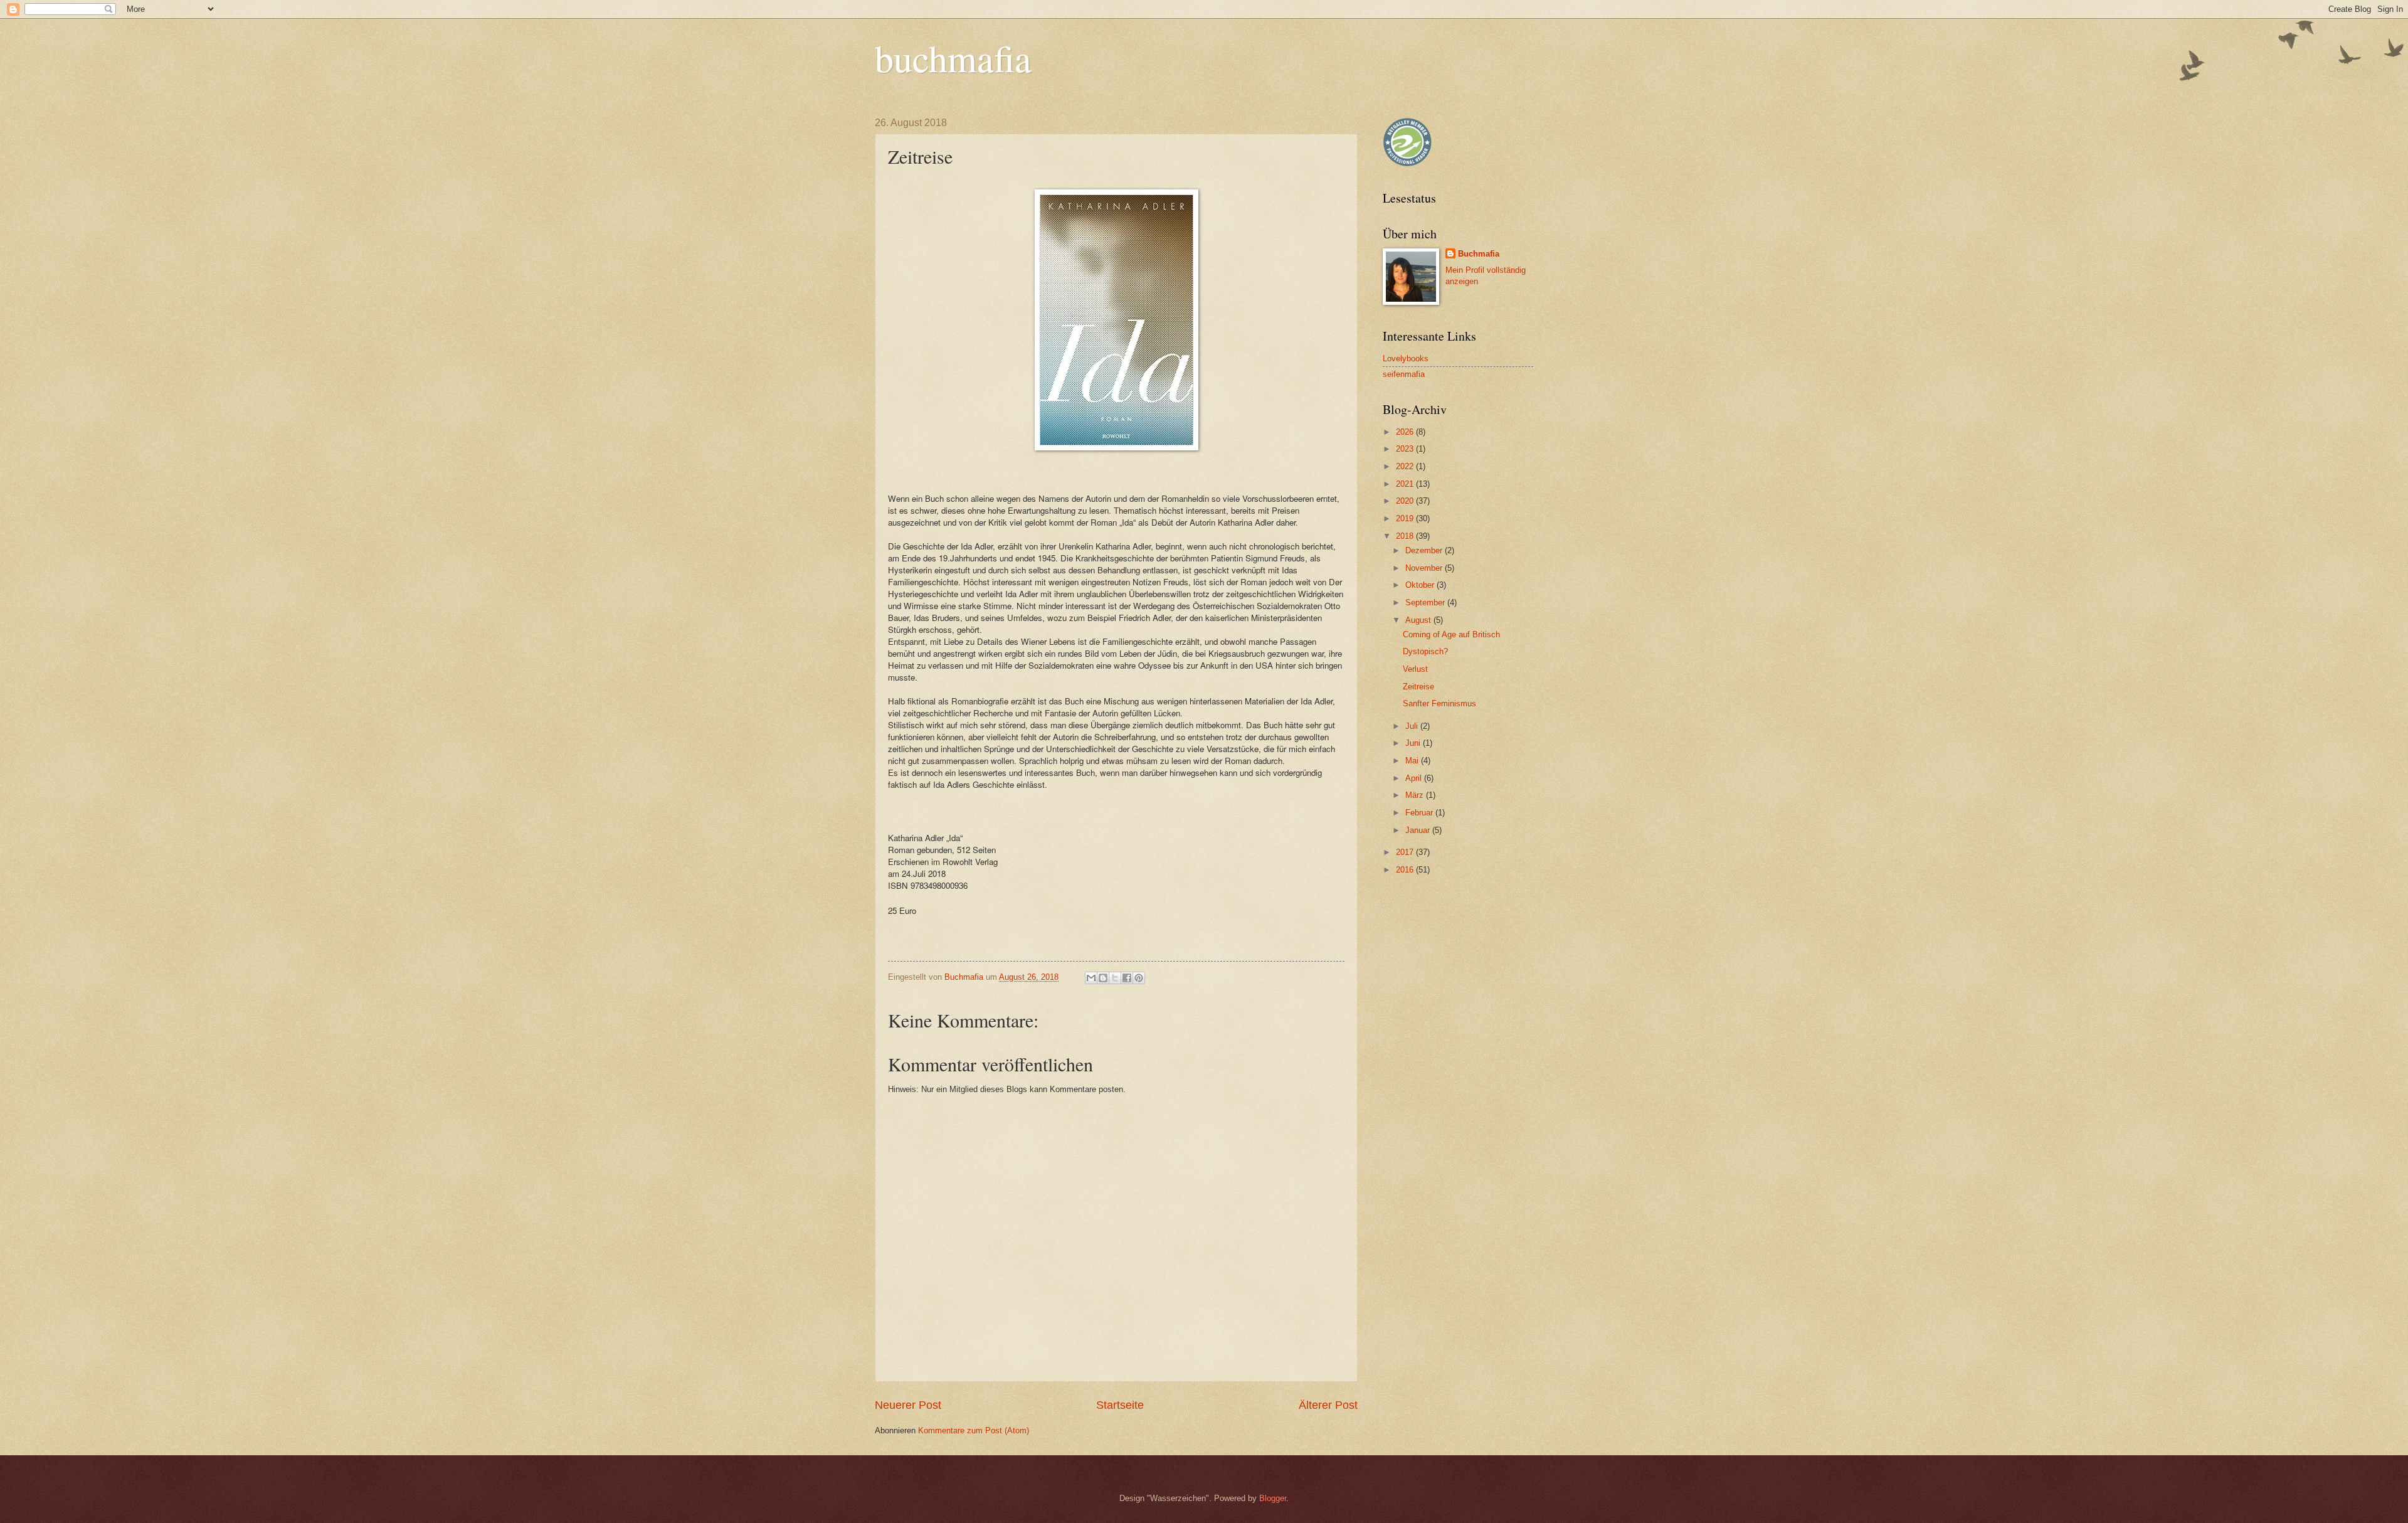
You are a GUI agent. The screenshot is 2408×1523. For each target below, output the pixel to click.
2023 (1406, 449)
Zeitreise (1418, 687)
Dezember (1425, 550)
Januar (1419, 830)
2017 (1406, 852)
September (1426, 602)
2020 (1406, 501)
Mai (1413, 761)
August (1419, 620)
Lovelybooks (1406, 358)
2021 (1406, 484)
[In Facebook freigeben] (1127, 978)
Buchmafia (1479, 254)
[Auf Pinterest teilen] (1139, 978)
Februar (1420, 813)
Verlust (1415, 669)
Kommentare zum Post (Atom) (974, 1430)
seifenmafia (1404, 374)
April (1415, 778)
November (1425, 568)
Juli (1413, 726)
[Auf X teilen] (1115, 978)
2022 (1406, 466)
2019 (1406, 518)
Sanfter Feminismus (1439, 703)
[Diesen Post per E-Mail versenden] (1091, 978)
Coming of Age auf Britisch (1451, 634)
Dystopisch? (1425, 651)
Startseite (1120, 1405)
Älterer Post (1328, 1405)
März (1416, 795)
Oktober (1421, 585)
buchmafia (953, 58)
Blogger (1273, 1498)
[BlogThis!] (1103, 978)
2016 (1406, 870)
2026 (1406, 432)
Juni (1414, 743)
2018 (1406, 536)
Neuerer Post (908, 1405)
